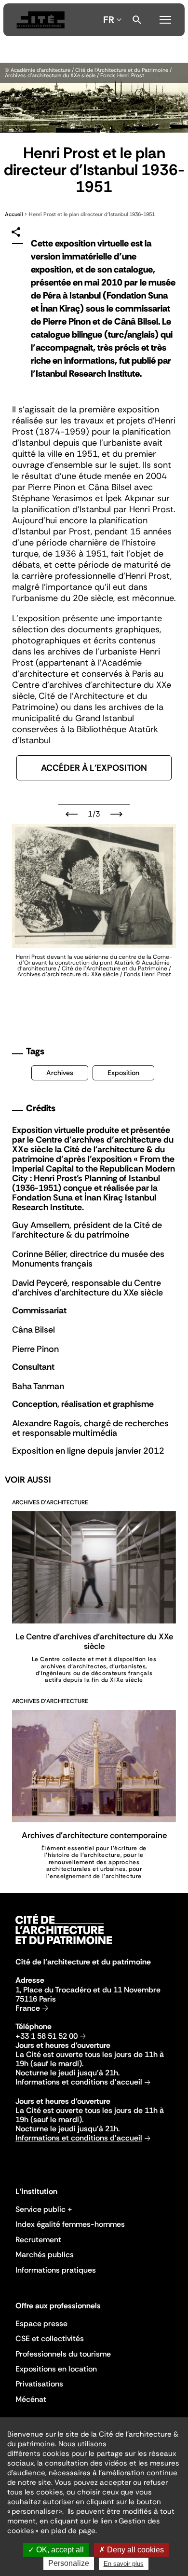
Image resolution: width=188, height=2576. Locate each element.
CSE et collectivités (50, 2338)
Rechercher (137, 20)
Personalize (69, 2563)
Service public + (44, 2209)
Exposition (123, 1073)
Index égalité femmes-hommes (70, 2224)
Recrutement (38, 2240)
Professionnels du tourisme (63, 2354)
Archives (60, 1073)
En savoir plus (124, 2564)
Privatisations (39, 2384)
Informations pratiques (56, 2270)
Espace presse (41, 2324)
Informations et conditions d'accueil (79, 2082)
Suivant (116, 814)
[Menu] (165, 18)
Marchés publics (45, 2255)
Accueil (14, 214)
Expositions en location (56, 2369)
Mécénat (31, 2399)
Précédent (72, 814)
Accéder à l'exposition (94, 768)
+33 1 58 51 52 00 (47, 2036)
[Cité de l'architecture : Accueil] (64, 1946)
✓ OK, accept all (56, 2550)
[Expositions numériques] (40, 20)
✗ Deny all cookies (131, 2550)
